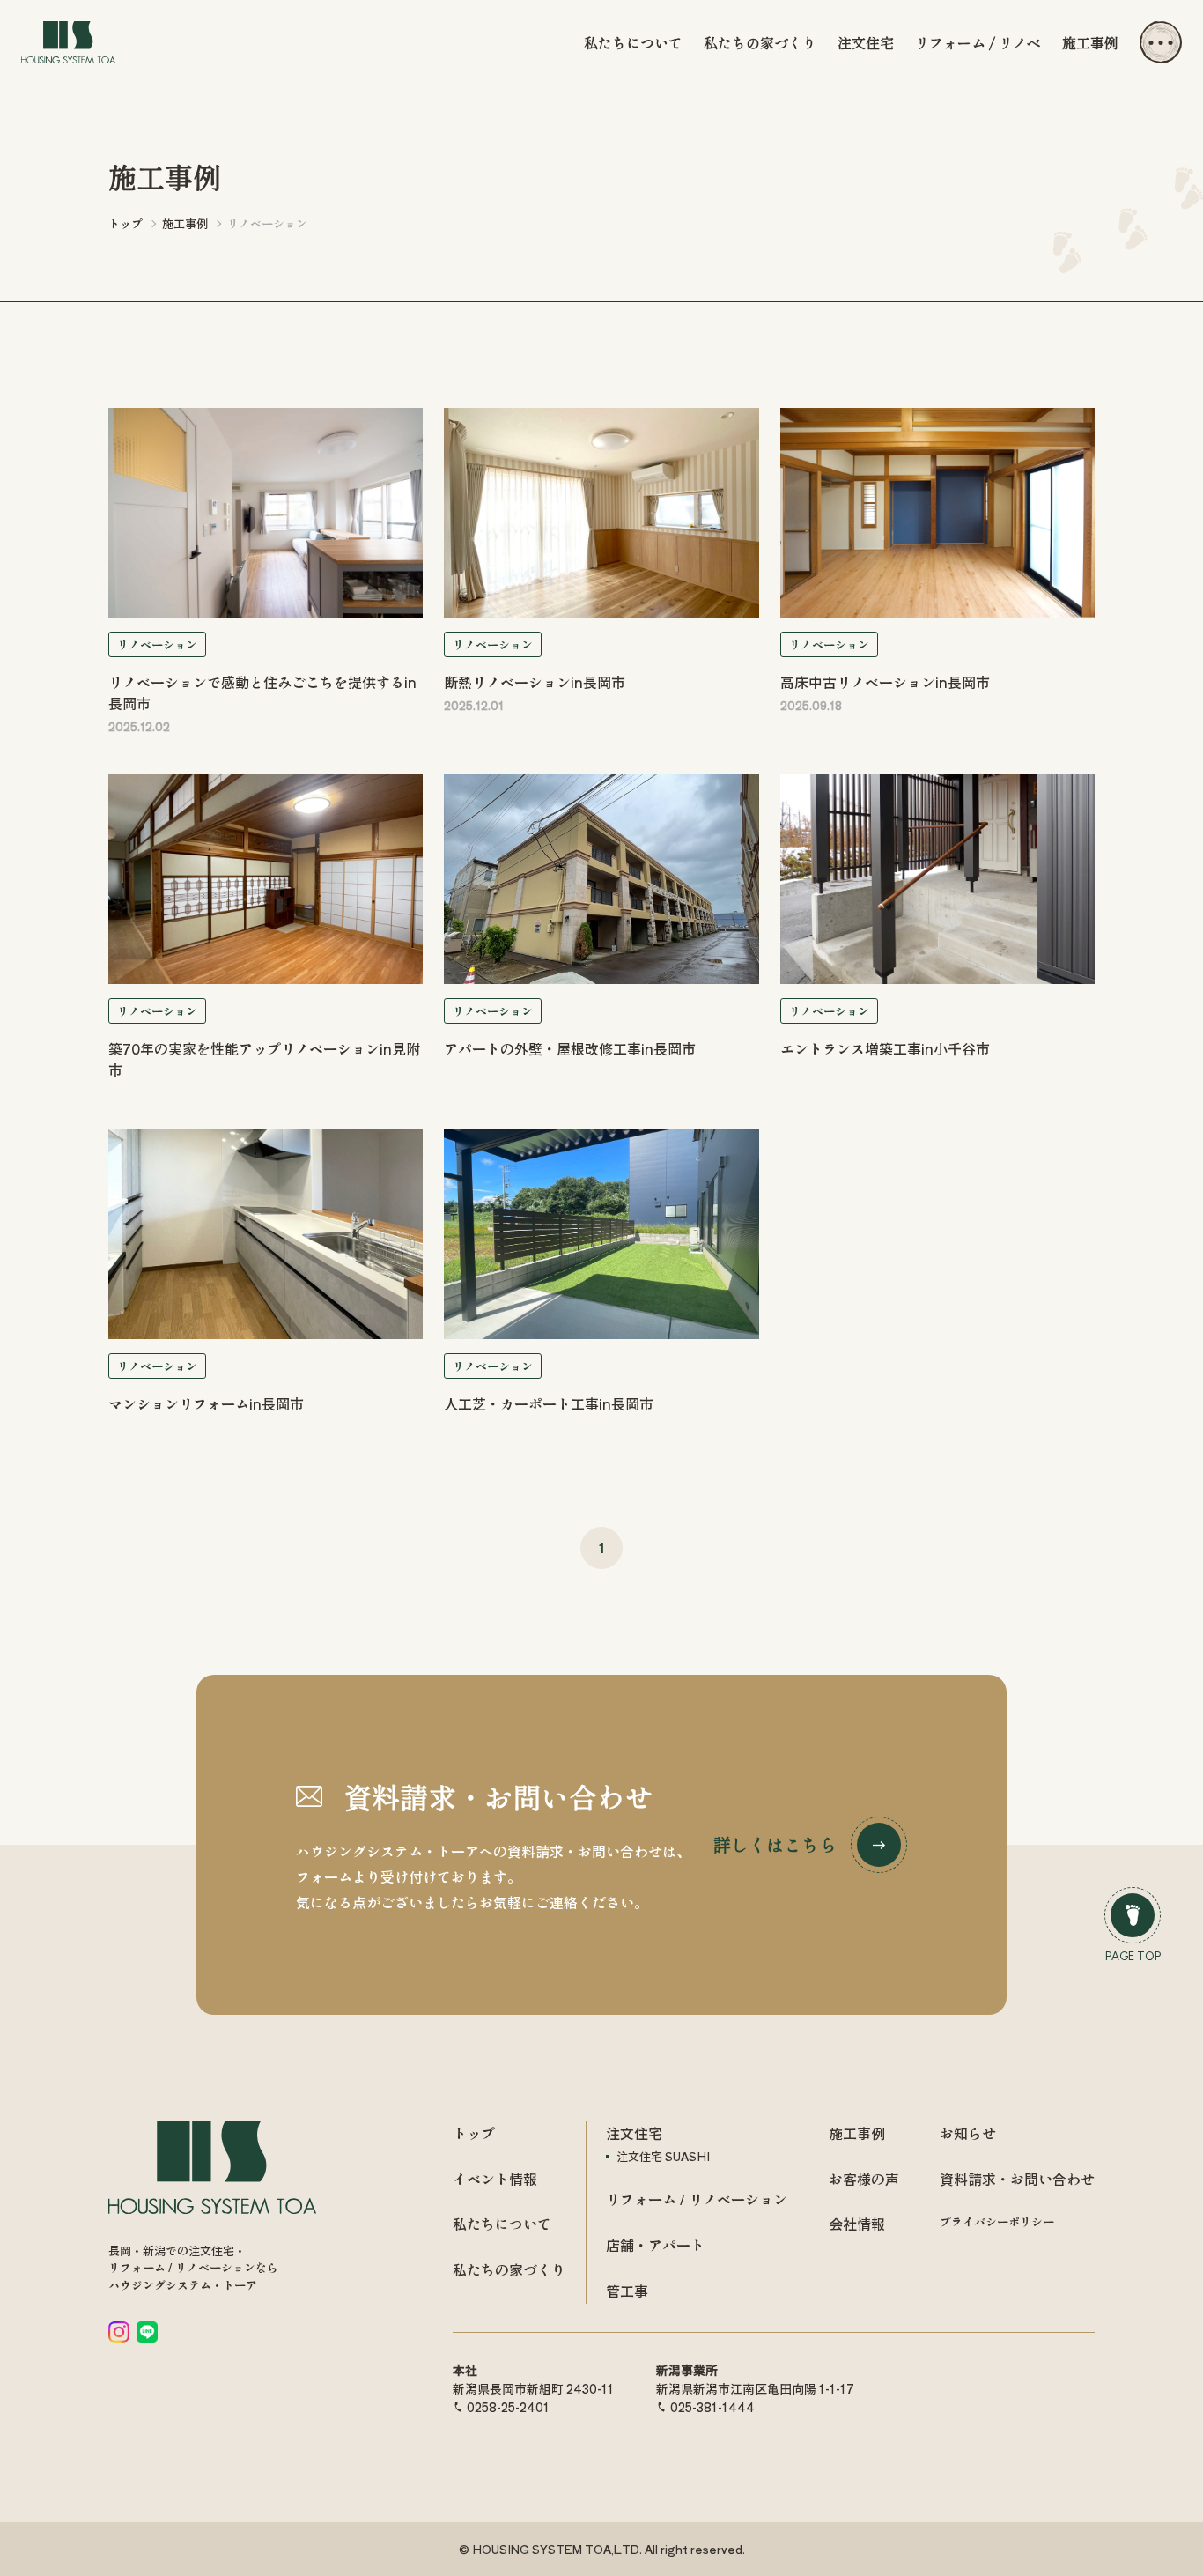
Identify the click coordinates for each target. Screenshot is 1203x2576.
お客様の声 (864, 2179)
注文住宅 (866, 42)
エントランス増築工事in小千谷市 (885, 1048)
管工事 (627, 2291)
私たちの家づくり (760, 42)
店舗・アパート (655, 2245)
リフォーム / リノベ (978, 42)
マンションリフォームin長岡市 (206, 1403)
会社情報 (857, 2224)
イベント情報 (495, 2179)
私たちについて (633, 42)
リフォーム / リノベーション (697, 2199)
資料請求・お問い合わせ (1017, 2179)
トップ (474, 2133)
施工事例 (1090, 42)
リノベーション (157, 644)
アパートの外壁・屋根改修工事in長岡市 (570, 1048)
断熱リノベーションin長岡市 (535, 682)
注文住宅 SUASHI (663, 2156)
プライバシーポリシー (997, 2221)
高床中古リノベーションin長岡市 (885, 682)
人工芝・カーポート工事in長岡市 (549, 1403)
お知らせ (968, 2133)
